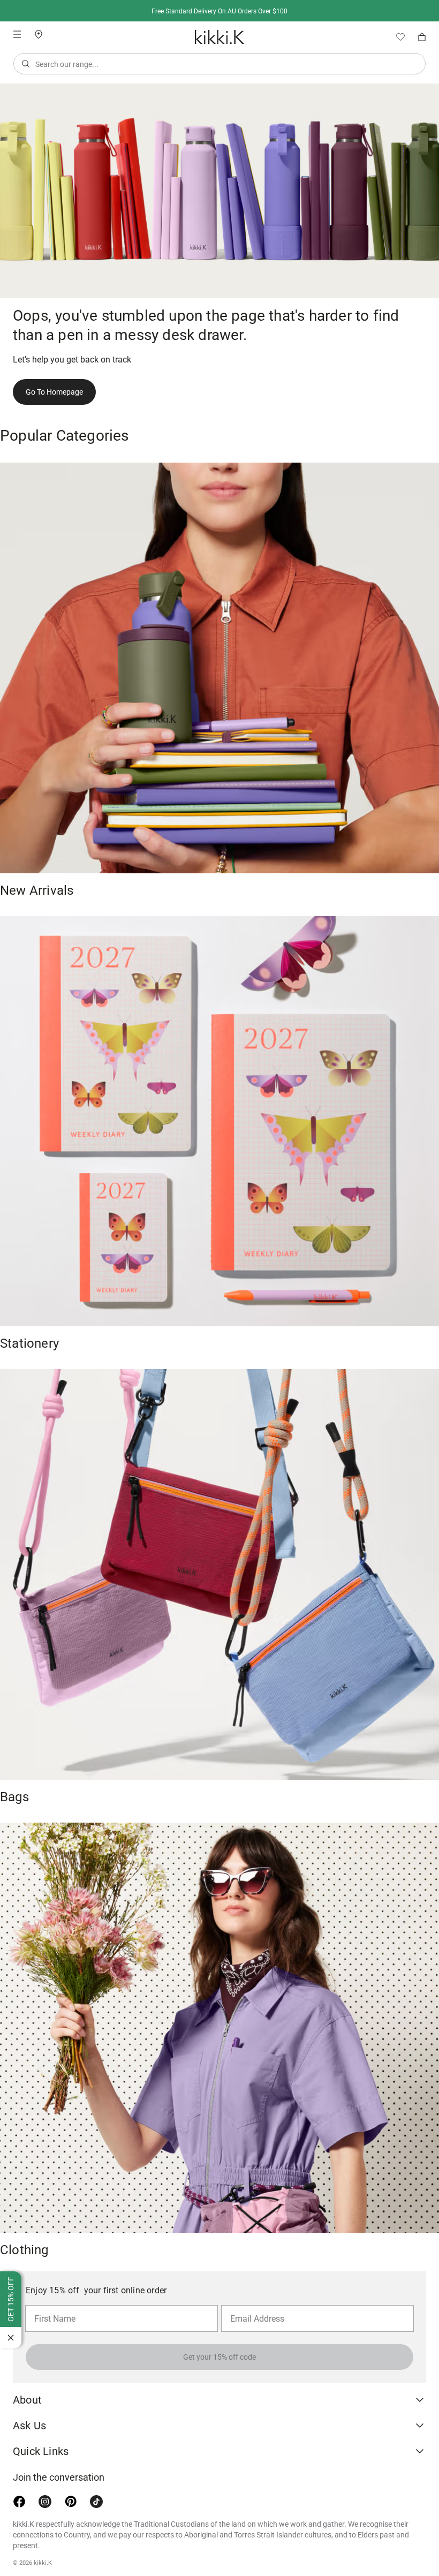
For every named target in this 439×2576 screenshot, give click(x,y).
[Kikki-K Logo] (219, 37)
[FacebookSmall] (19, 2502)
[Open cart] (422, 37)
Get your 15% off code (219, 2357)
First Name (52, 2305)
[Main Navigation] (17, 34)
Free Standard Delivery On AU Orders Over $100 (219, 11)
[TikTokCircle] (96, 2502)
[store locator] (43, 33)
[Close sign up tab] (11, 2338)
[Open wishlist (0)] (396, 37)
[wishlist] (396, 37)
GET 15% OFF (11, 2299)
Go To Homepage (54, 392)
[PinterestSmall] (71, 2502)
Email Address (253, 2305)
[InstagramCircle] (45, 2502)
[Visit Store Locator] (43, 34)
